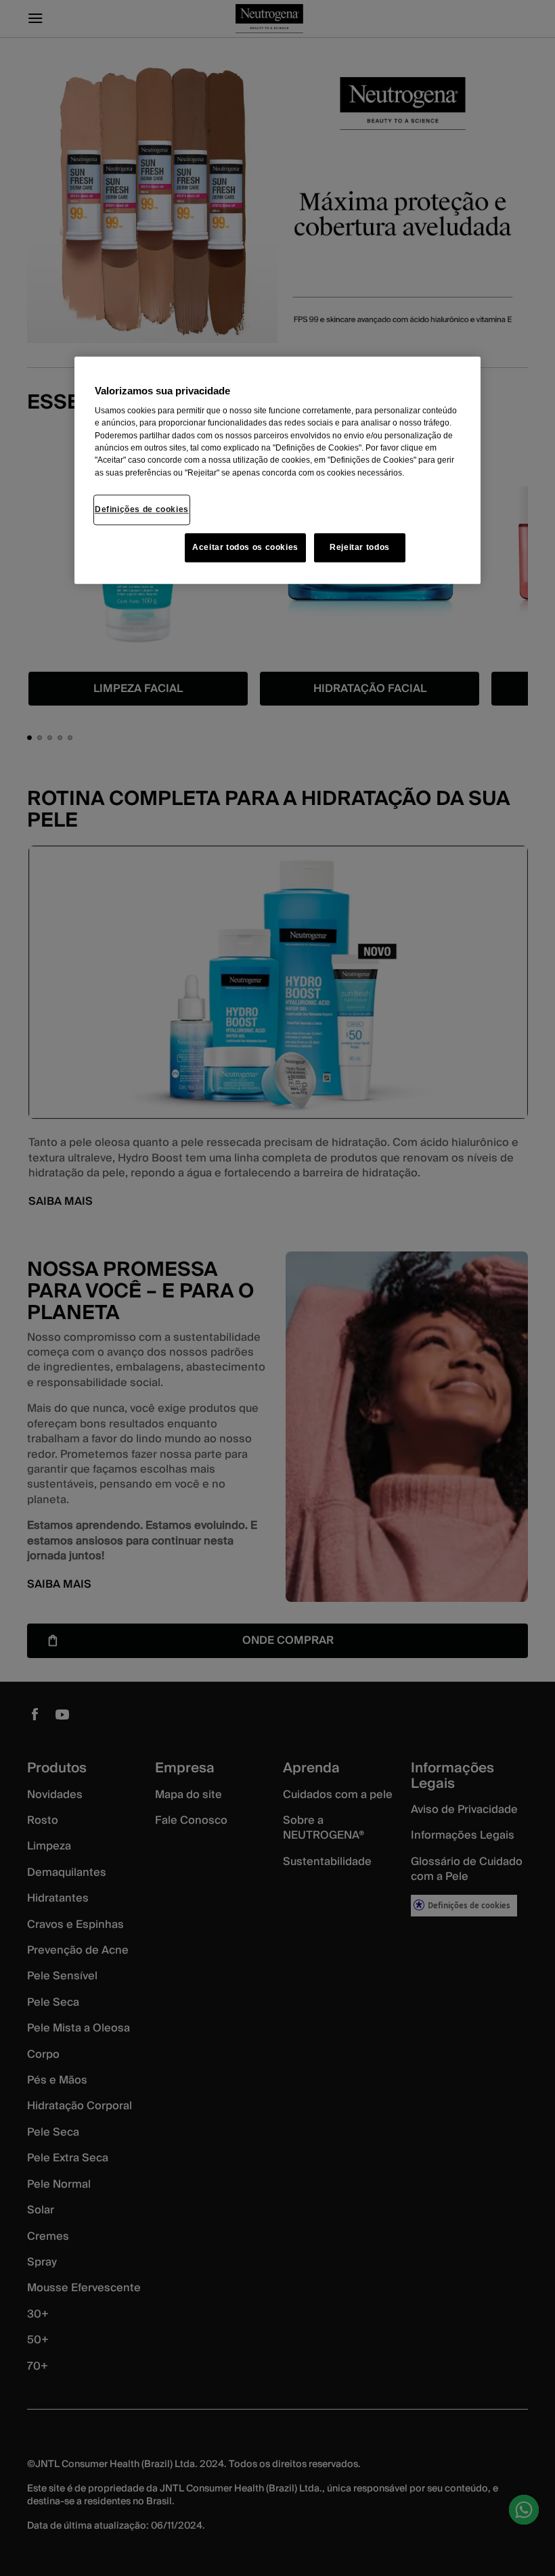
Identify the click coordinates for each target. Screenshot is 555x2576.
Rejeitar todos (360, 547)
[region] (277, 471)
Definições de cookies (142, 509)
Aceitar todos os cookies (245, 547)
